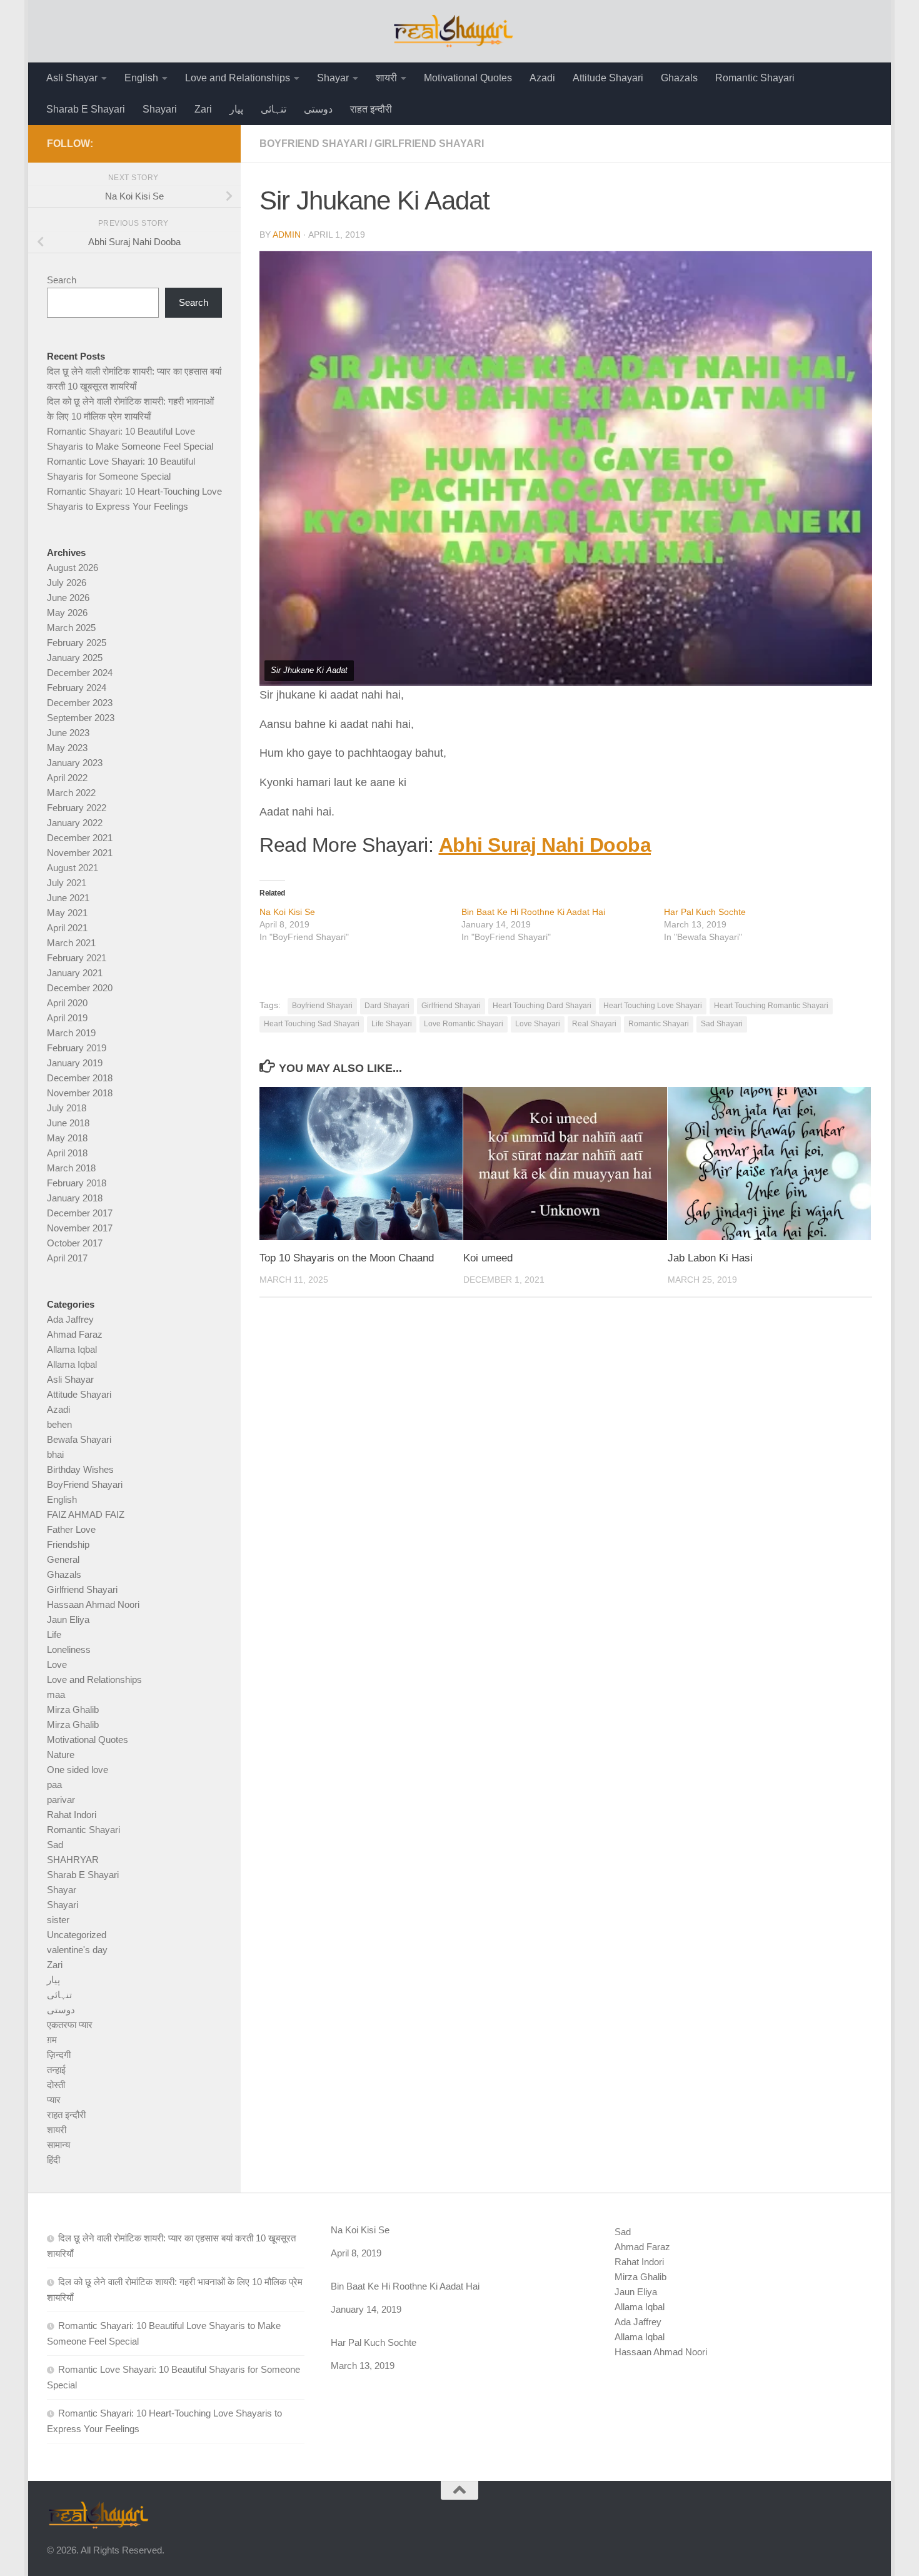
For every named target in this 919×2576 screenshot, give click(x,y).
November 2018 (80, 1093)
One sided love (78, 1770)
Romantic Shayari (755, 78)
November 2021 (80, 853)
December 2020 (80, 988)
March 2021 (71, 943)
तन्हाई (56, 2070)
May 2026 (67, 613)
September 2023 (81, 718)
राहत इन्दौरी (371, 109)
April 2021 (67, 928)
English (141, 78)
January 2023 (75, 763)
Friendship (68, 1544)
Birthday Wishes (80, 1469)
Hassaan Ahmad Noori (93, 1604)
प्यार (54, 2100)
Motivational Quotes (468, 78)
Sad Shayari (722, 1024)
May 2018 (67, 1138)
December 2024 (80, 673)
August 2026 (73, 568)
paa (54, 1785)
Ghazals (679, 78)
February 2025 (77, 643)
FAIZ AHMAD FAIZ (86, 1514)
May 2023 (67, 748)
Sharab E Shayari (86, 109)
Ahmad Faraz (75, 1334)
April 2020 (67, 1003)
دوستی (318, 109)
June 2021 (68, 898)
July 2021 (67, 883)
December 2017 (80, 1213)
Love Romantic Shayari (464, 1024)
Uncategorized (77, 1935)
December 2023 (80, 703)
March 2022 (71, 793)
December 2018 (80, 1078)
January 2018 (75, 1198)
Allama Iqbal (72, 1349)
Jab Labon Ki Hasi (710, 1258)
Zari (203, 109)
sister (58, 1920)
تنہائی (274, 109)
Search (62, 280)
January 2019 (75, 1063)
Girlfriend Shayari (429, 144)
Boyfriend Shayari (322, 1006)
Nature (61, 1755)
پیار (236, 109)
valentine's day (77, 1950)
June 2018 (68, 1123)
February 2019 (77, 1048)
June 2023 (68, 733)
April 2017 (67, 1258)
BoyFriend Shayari (313, 144)
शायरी (386, 78)
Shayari (160, 109)
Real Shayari (594, 1024)
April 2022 (67, 778)
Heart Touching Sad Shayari (312, 1024)
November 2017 (80, 1228)
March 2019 (71, 1033)
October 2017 (75, 1243)
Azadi (542, 78)
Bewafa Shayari (79, 1439)
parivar (61, 1800)
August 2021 (73, 868)
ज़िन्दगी (59, 2055)
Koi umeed (488, 1258)
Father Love (71, 1529)
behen (59, 1424)
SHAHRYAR (73, 1860)
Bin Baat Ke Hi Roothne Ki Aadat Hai (533, 912)
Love (57, 1664)
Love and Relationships (238, 78)
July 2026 (67, 583)
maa (56, 1695)
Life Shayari (392, 1024)
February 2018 (77, 1183)
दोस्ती (56, 2085)
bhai (55, 1454)
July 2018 (67, 1108)
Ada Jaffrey (70, 1319)
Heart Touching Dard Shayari (542, 1006)
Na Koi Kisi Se (287, 912)
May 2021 (67, 913)
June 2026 (68, 598)
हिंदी (53, 2160)
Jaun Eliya (68, 1619)
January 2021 (75, 973)
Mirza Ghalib (73, 1710)
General (63, 1559)
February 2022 (77, 808)
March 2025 (71, 628)
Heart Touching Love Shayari (653, 1006)
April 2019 (67, 1018)
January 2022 (75, 823)
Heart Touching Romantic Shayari (771, 1006)
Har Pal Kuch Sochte (705, 912)
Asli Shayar (72, 78)
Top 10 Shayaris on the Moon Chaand (347, 1258)
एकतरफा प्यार (70, 2025)
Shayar (333, 78)
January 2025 (75, 658)
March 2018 (71, 1168)
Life (54, 1634)
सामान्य (58, 2145)
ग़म (52, 2040)
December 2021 (80, 838)
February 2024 (77, 688)
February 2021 (77, 958)
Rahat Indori (72, 1815)
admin (287, 235)
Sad (55, 1845)
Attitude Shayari (608, 78)
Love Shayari (538, 1024)
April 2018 (67, 1153)
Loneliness (69, 1649)
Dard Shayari (387, 1006)
